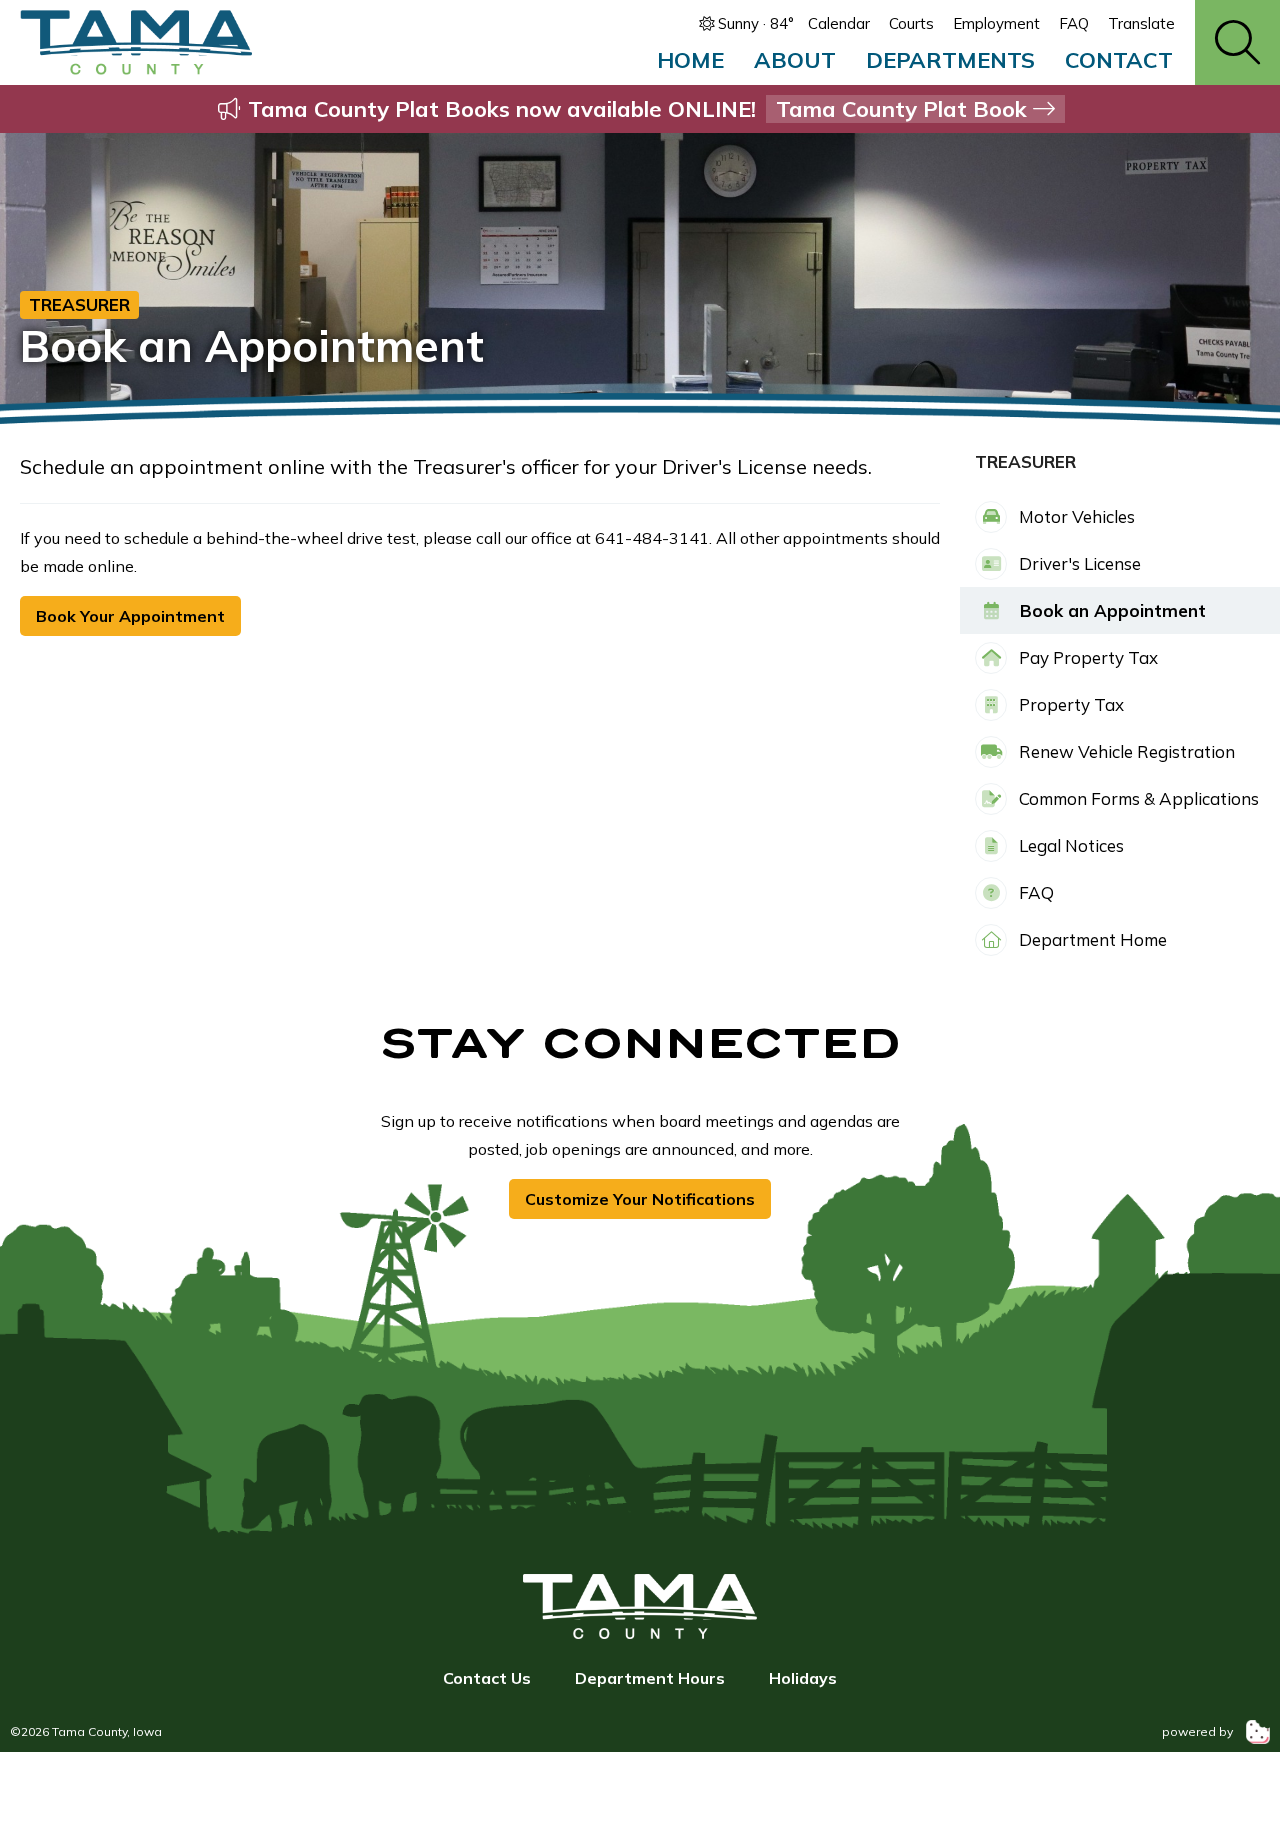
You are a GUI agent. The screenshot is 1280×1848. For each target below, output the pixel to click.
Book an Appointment (1110, 610)
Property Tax (1069, 704)
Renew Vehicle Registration (1125, 751)
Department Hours (650, 1678)
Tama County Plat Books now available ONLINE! (637, 109)
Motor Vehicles (1075, 516)
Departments (950, 60)
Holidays (803, 1678)
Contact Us (487, 1678)
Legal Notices (1069, 845)
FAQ (1074, 23)
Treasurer (79, 304)
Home (690, 60)
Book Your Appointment (130, 616)
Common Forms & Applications (1137, 798)
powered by (1199, 1731)
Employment (996, 23)
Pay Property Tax (1086, 657)
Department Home (1091, 939)
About (795, 60)
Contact (1119, 60)
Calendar (839, 23)
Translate (1141, 23)
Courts (911, 23)
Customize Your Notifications (640, 1199)
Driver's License (1078, 563)
